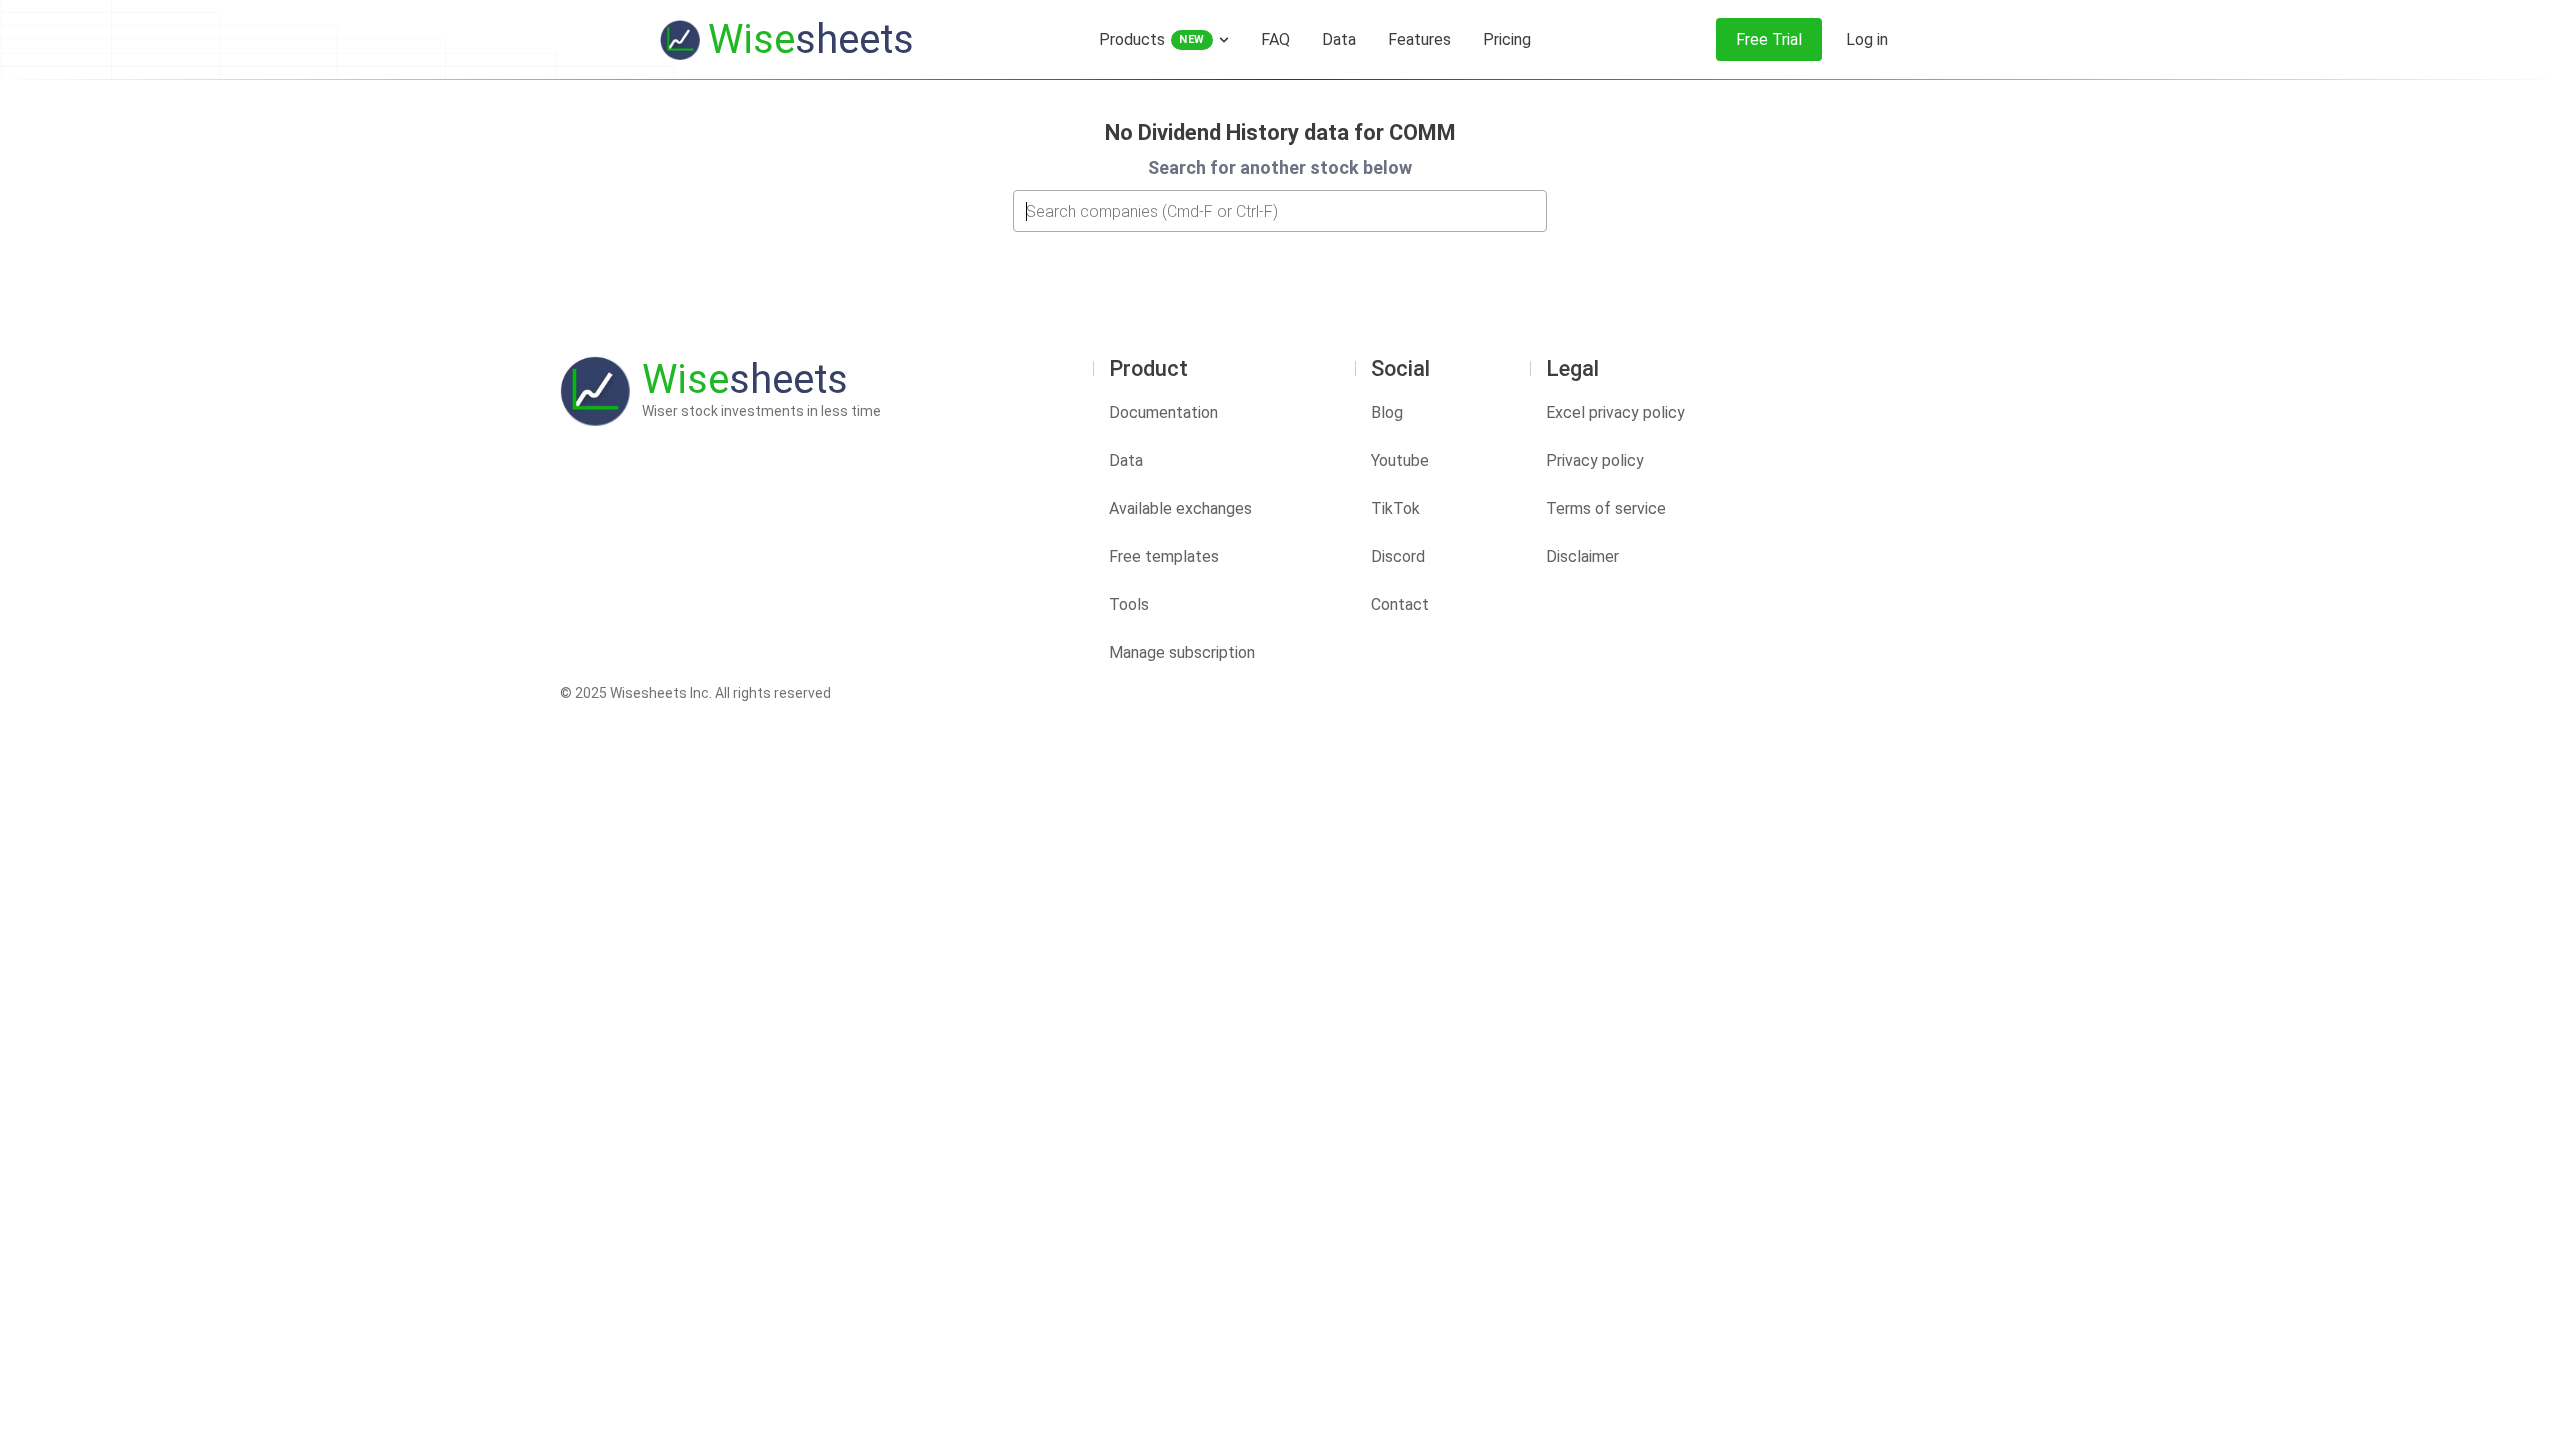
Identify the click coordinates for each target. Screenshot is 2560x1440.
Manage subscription (1182, 652)
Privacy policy (1595, 460)
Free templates (1164, 556)
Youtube (1400, 460)
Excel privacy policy (1615, 412)
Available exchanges (1180, 508)
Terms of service (1606, 508)
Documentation (1163, 412)
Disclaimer (1582, 556)
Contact (1400, 604)
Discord (1398, 556)
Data (1126, 460)
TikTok (1395, 508)
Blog (1387, 412)
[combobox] (1280, 211)
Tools (1129, 604)
